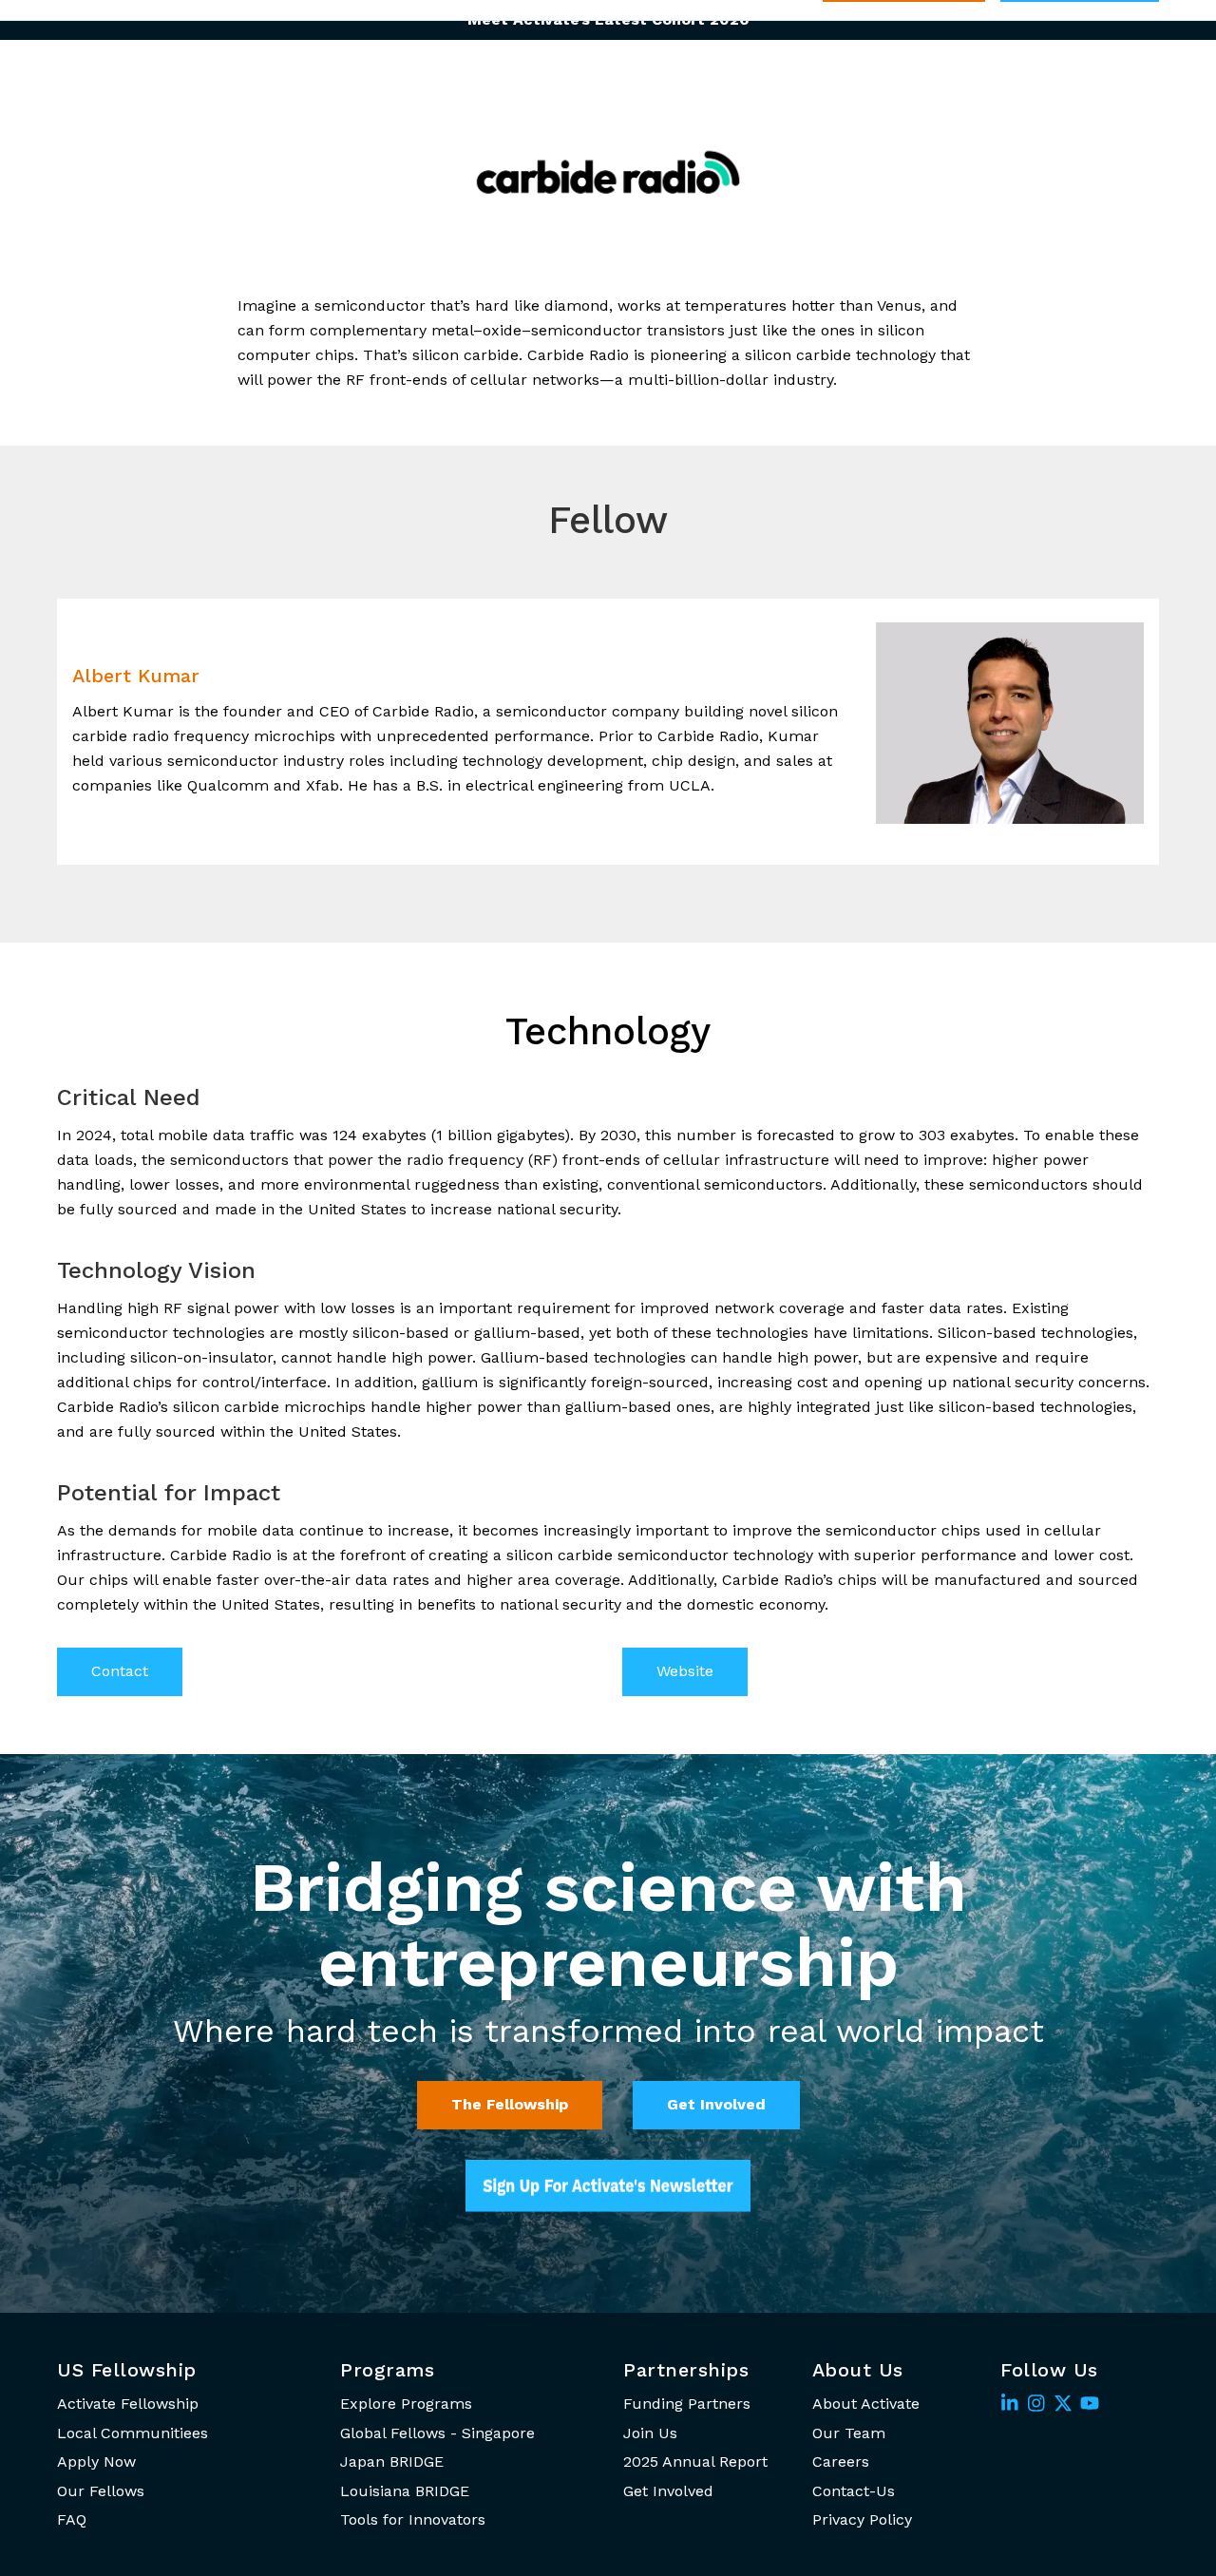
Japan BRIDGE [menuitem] (392, 2462)
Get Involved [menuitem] (668, 2491)
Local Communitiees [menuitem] (133, 2433)
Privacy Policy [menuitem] (862, 2519)
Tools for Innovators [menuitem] (413, 2519)
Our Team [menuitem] (849, 2433)
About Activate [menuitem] (866, 2404)
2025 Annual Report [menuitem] (695, 2462)
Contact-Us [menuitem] (854, 2491)
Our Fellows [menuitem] (101, 2491)
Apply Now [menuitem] (96, 2462)
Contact (120, 1671)
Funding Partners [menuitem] (687, 2404)
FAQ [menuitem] (72, 2519)
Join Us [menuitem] (650, 2433)
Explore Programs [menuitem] (406, 2404)
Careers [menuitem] (841, 2462)
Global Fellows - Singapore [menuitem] (437, 2433)
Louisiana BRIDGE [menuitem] (405, 2491)
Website (685, 1671)
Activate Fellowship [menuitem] (128, 2404)
